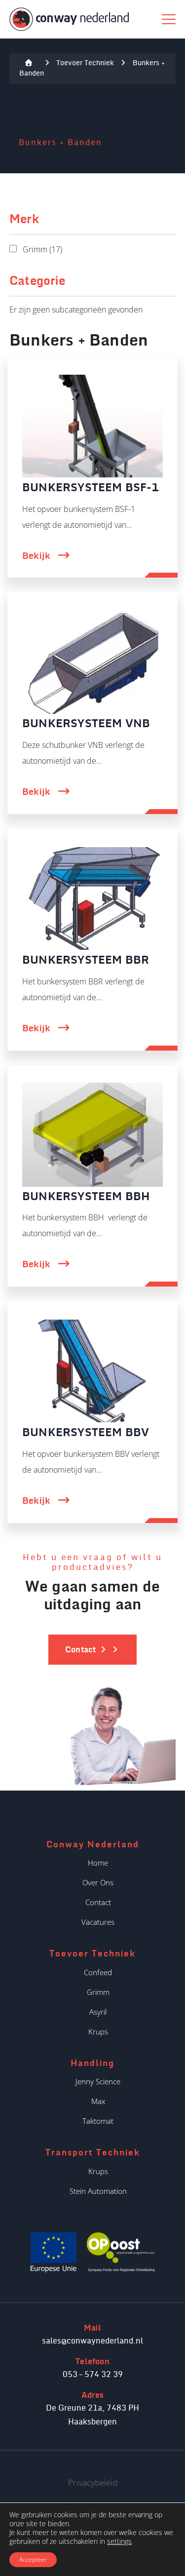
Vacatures (98, 1922)
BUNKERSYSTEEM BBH (86, 1197)
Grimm (98, 1992)
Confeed (98, 1972)
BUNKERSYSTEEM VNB (86, 724)
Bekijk (37, 556)
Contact (98, 1902)
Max (98, 2101)
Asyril (98, 2012)
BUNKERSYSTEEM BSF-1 (91, 488)
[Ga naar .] (29, 63)
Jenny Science (98, 2081)
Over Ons (98, 1882)
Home (98, 1863)
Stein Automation (98, 2191)
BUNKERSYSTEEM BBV (86, 1433)
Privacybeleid (93, 2482)
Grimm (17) (42, 249)
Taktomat (98, 2121)
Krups (98, 2031)
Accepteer (33, 2559)
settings (119, 2541)
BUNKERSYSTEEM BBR (86, 960)
